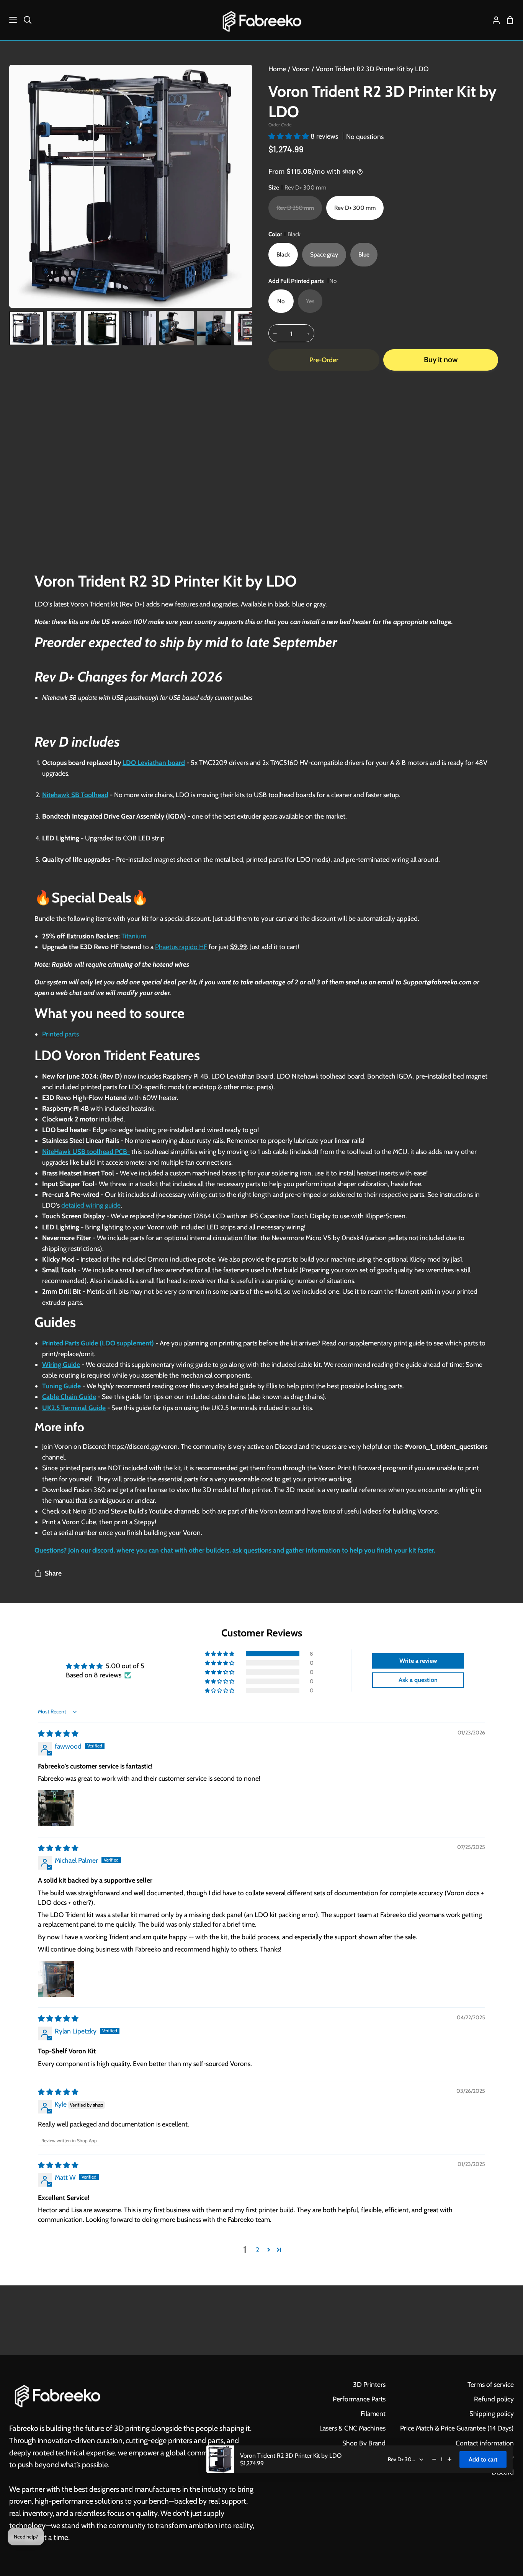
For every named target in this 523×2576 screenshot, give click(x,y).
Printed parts (60, 1034)
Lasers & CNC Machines (352, 2428)
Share (53, 1573)
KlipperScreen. (386, 1216)
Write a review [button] (418, 1661)
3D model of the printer (237, 1490)
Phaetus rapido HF (181, 947)
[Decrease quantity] (434, 2459)
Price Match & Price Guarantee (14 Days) (457, 2428)
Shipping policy (492, 2413)
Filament (373, 2413)
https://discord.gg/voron (143, 1446)
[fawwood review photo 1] (56, 1808)
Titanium (134, 936)
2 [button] (257, 2250)
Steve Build (127, 1511)
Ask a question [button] (418, 1680)
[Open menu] (9, 20)
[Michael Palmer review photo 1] (56, 1979)
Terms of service (491, 2384)
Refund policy (494, 2399)
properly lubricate (293, 1140)
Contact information (485, 2443)
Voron (301, 69)
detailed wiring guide (91, 1205)
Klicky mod (425, 1259)
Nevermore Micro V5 (301, 1238)
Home (277, 69)
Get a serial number (70, 1532)
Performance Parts (359, 2399)
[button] (289, 136)
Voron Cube (79, 1522)
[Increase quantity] (449, 2459)
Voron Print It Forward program (363, 1468)
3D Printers (369, 2384)
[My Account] (493, 20)
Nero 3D (85, 1511)
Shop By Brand (364, 2443)
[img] (58, 1733)
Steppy (144, 1522)
